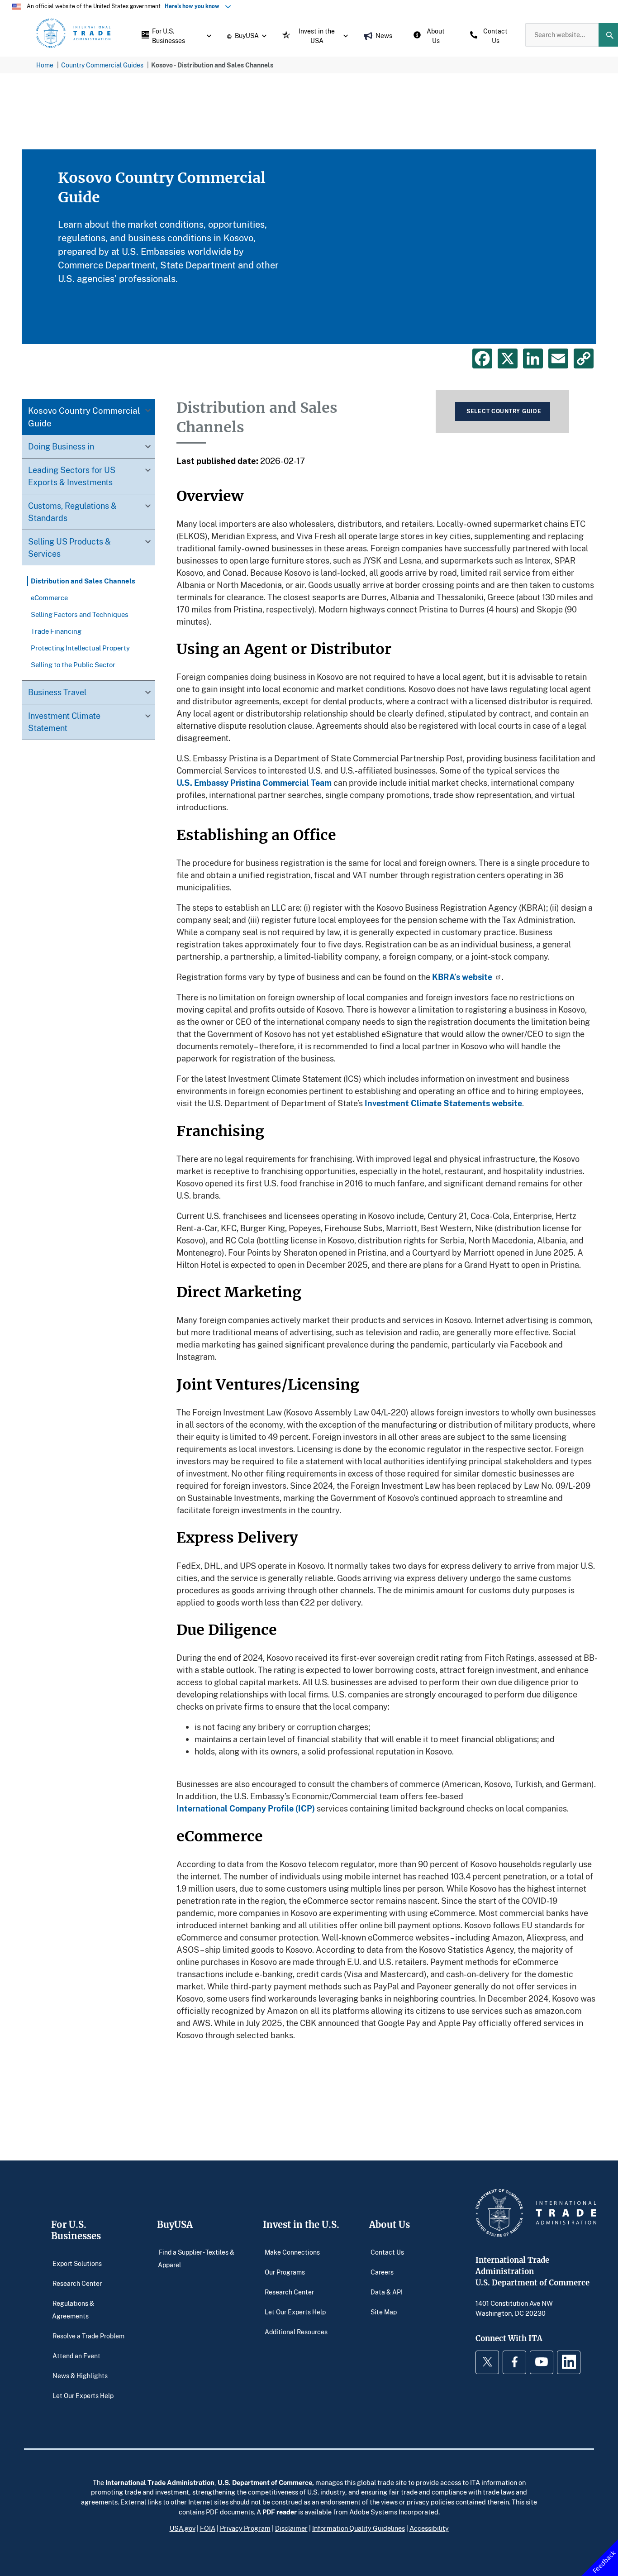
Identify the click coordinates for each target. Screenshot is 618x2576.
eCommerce (49, 597)
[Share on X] (508, 358)
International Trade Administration (160, 2482)
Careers (382, 2272)
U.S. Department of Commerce (265, 2482)
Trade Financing (56, 631)
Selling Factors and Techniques (80, 614)
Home (45, 65)
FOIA (208, 2528)
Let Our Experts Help (83, 2396)
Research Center (77, 2283)
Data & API (387, 2292)
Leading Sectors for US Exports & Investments (72, 476)
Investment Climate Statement (64, 722)
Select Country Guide (504, 411)
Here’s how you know (194, 6)
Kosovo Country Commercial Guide (84, 417)
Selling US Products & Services (69, 547)
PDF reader (280, 2512)
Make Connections (292, 2252)
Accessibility (429, 2528)
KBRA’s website (462, 977)
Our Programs (285, 2272)
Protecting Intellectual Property (80, 648)
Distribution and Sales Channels (83, 581)
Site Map (384, 2312)
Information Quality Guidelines (359, 2528)
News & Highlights (80, 2376)
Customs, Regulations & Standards (72, 512)
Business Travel (57, 692)
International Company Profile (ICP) (246, 1808)
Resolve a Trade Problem (88, 2336)
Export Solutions (77, 2263)
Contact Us (387, 2252)
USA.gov (183, 2528)
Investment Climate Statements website (443, 1103)
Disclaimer (291, 2528)
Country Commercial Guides (102, 65)
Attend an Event (76, 2356)
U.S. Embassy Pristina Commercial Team (254, 783)
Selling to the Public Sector (73, 664)
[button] (174, 35)
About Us (390, 2225)
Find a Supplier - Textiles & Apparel (196, 2258)
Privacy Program (245, 2528)
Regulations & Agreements (73, 2310)
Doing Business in (61, 446)
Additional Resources (296, 2332)
